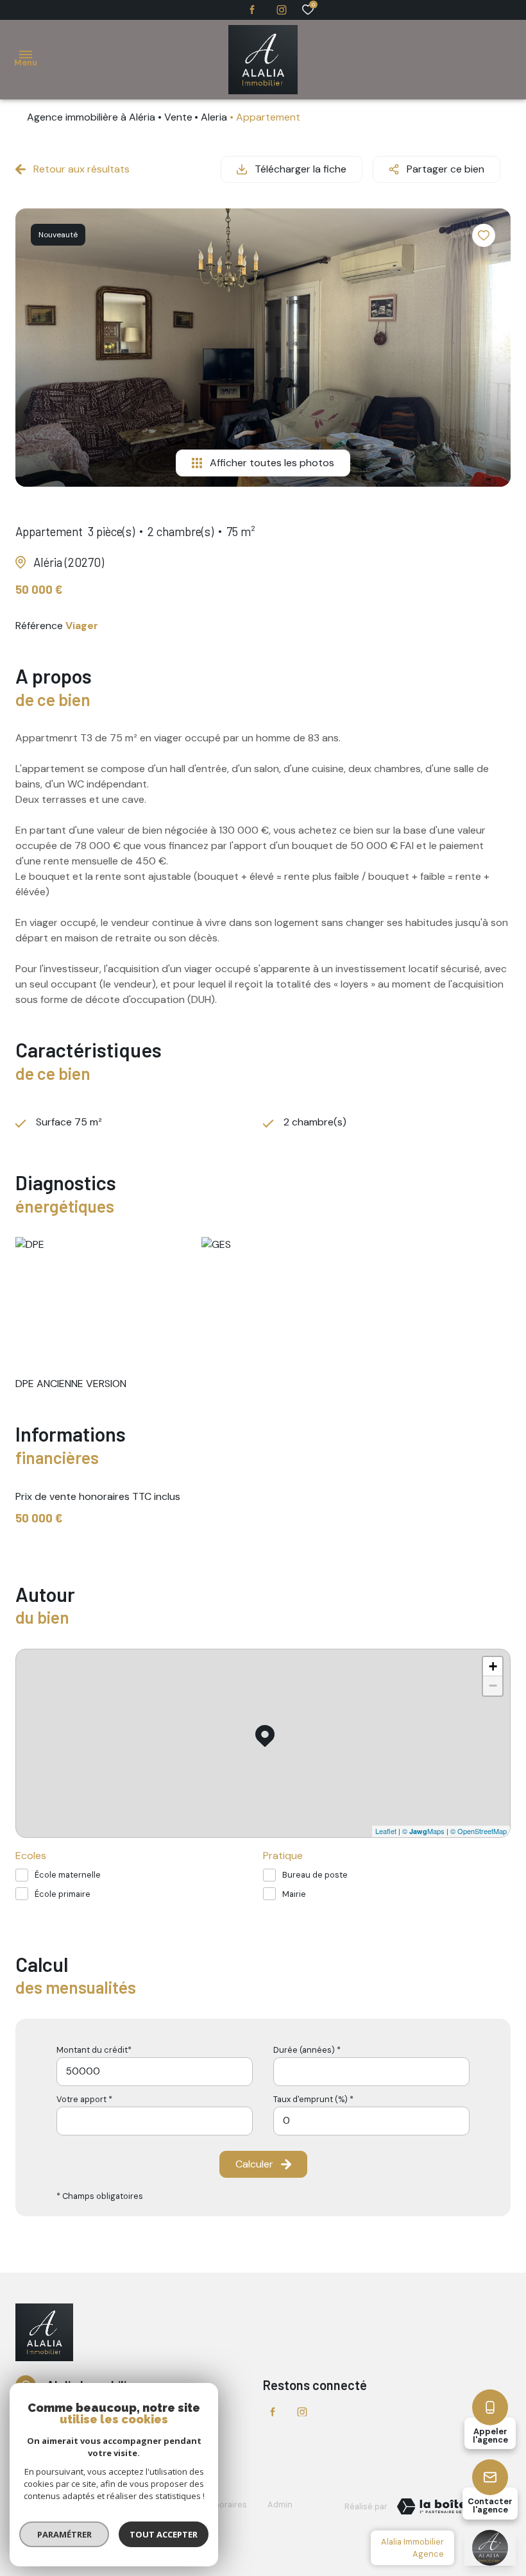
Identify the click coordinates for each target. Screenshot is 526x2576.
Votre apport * (84, 2099)
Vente (178, 117)
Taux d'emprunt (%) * (313, 2099)
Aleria (214, 117)
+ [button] (493, 1666)
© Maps (423, 1831)
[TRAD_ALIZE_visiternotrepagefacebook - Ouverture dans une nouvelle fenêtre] (252, 10)
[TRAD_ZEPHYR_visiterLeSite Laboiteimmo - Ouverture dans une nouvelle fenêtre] (449, 2507)
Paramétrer (64, 2534)
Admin (280, 2504)
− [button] (493, 1686)
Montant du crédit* (94, 2050)
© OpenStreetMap (479, 1831)
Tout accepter (164, 2534)
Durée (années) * (307, 2050)
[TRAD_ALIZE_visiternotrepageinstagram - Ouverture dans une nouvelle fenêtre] (282, 10)
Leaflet (386, 1831)
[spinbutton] (371, 2121)
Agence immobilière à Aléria (91, 117)
